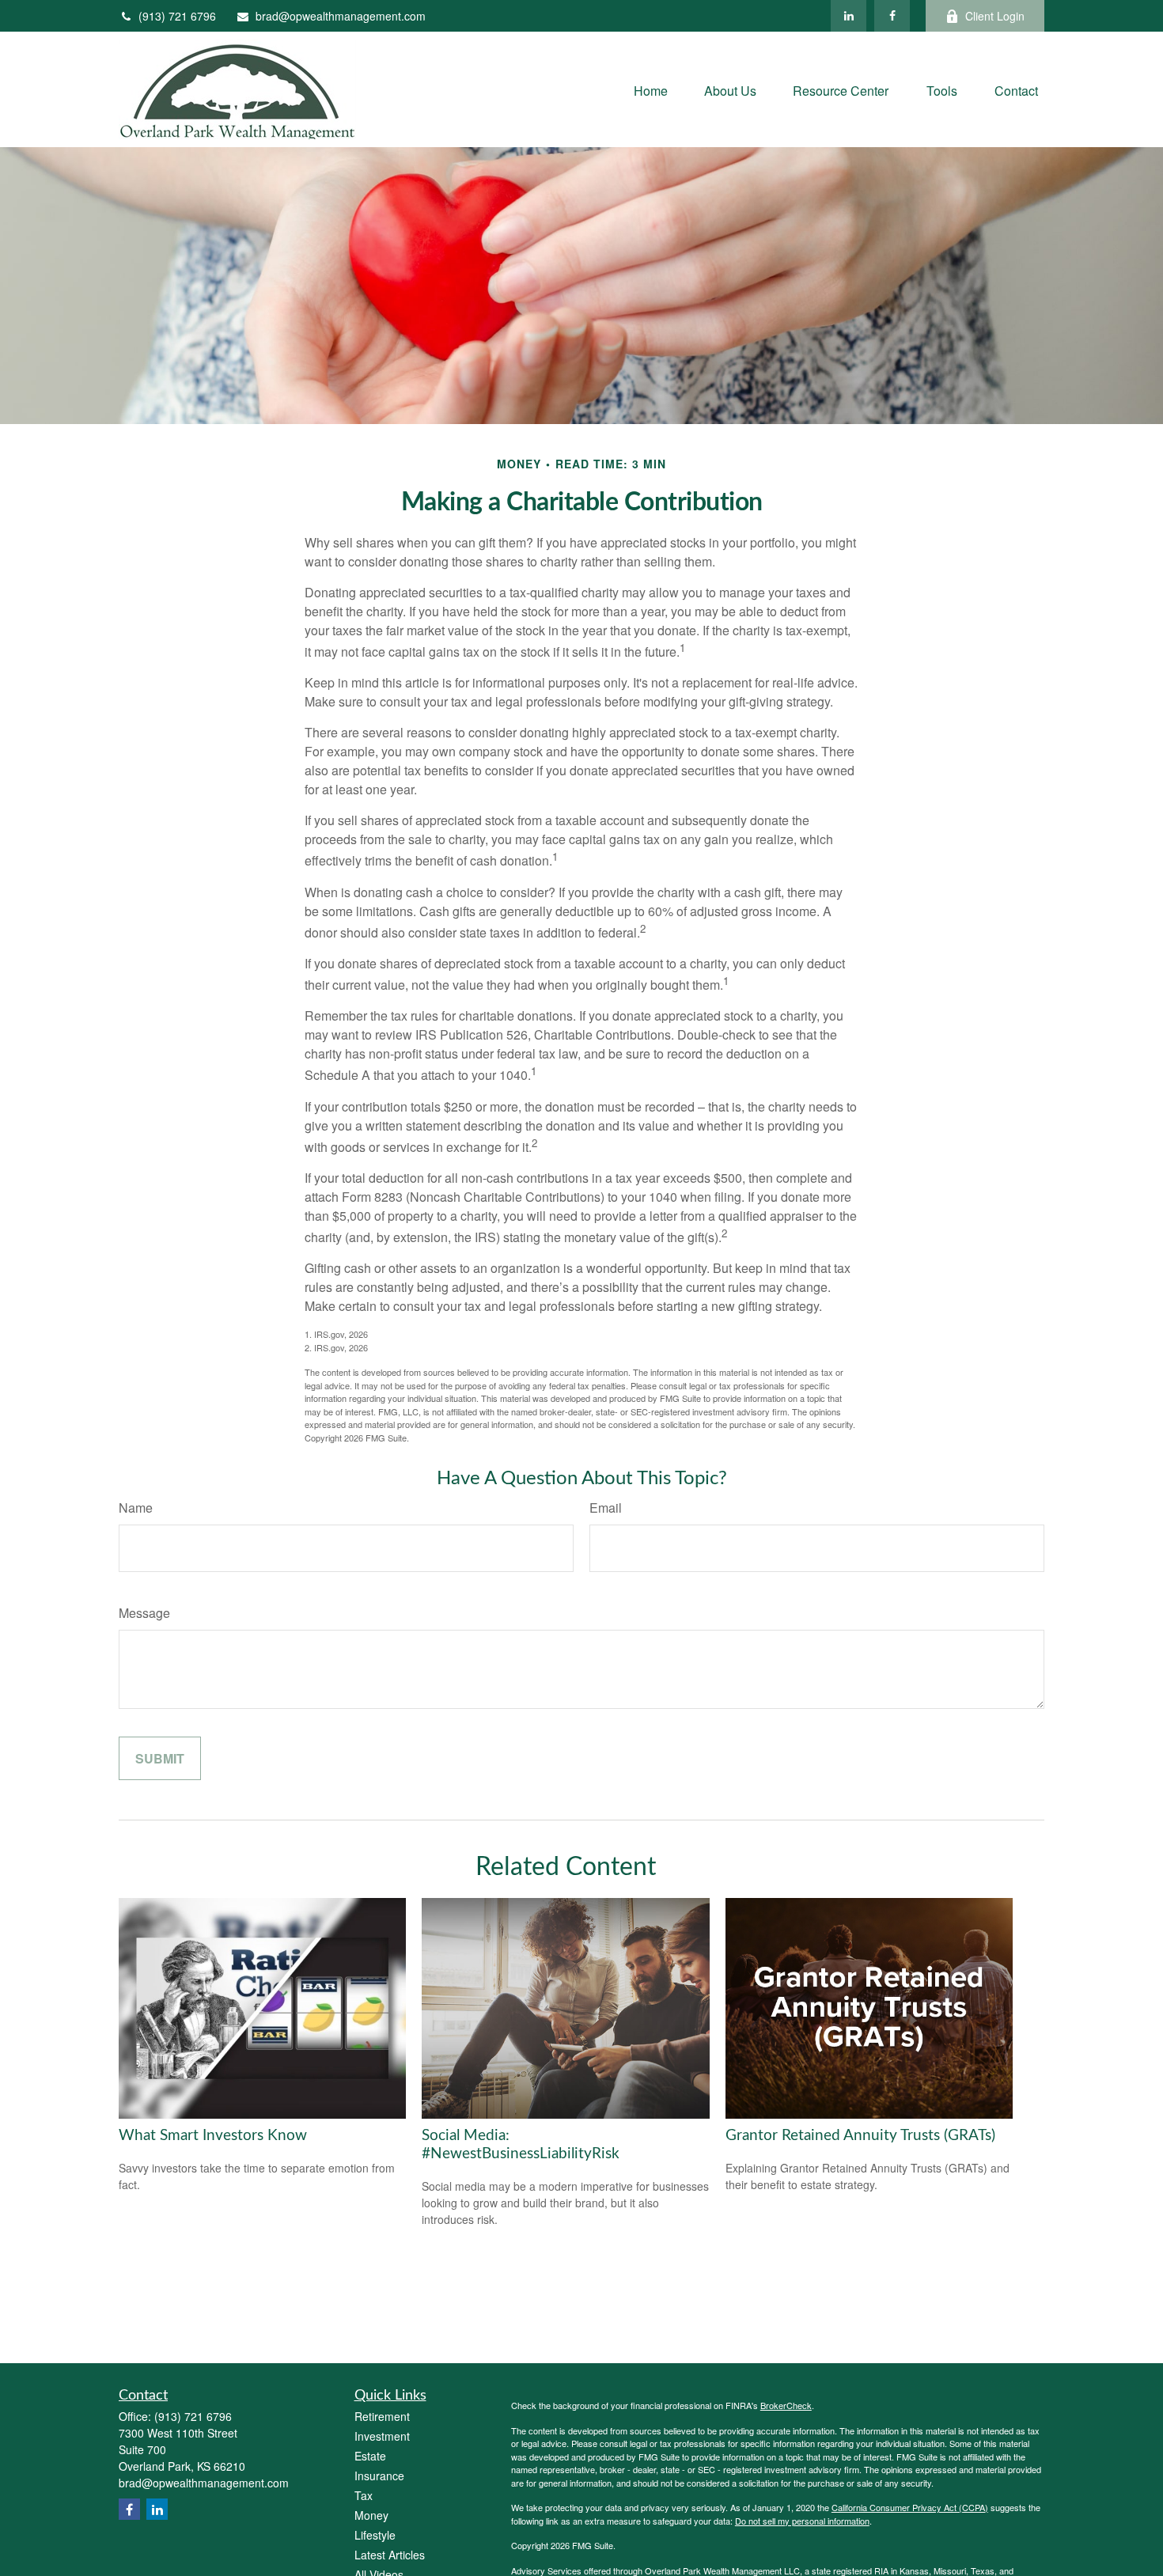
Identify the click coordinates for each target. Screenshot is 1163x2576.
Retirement (382, 2416)
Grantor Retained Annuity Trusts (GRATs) (860, 2136)
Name (136, 1508)
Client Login (995, 16)
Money (371, 2515)
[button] (651, 89)
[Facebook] (892, 16)
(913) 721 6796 (177, 16)
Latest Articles (390, 2555)
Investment (382, 2436)
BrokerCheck (786, 2405)
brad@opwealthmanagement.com (341, 16)
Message (144, 1613)
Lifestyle (375, 2535)
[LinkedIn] (849, 16)
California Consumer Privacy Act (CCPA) (910, 2507)
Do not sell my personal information (802, 2521)
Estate (370, 2456)
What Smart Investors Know (213, 2136)
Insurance (379, 2476)
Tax (364, 2495)
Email (606, 1508)
